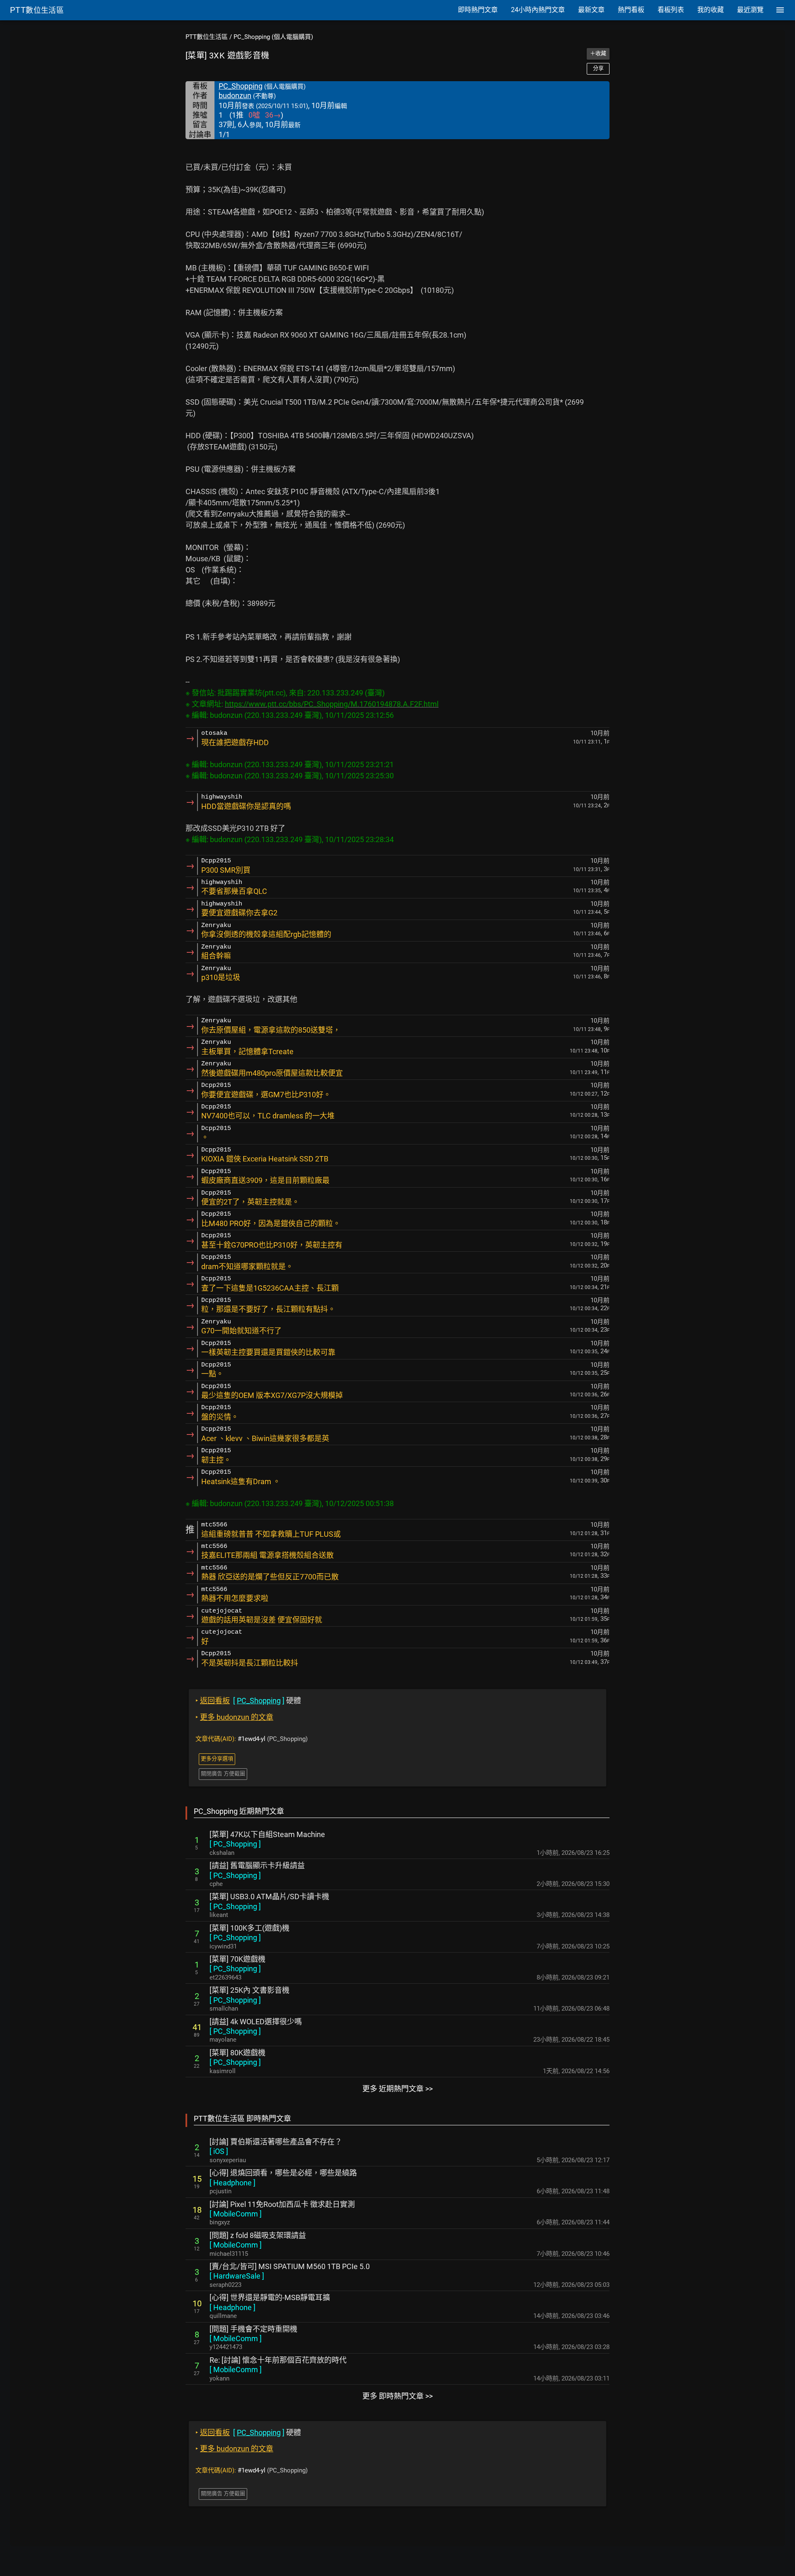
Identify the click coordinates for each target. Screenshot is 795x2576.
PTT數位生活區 (207, 37)
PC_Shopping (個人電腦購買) (273, 37)
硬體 (248, 1701)
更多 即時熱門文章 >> (397, 2396)
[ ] (235, 1844)
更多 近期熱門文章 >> (397, 2089)
